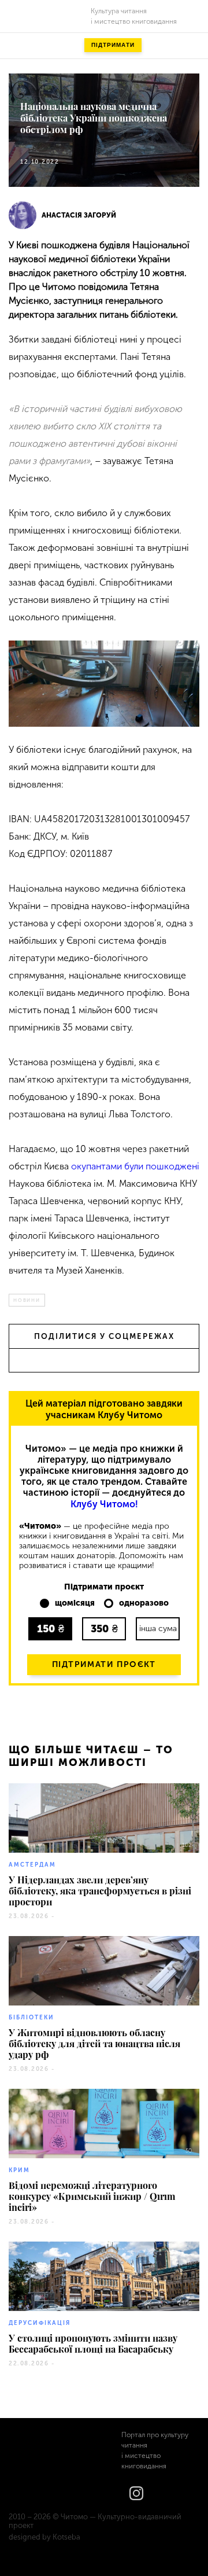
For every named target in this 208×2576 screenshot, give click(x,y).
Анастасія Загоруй (79, 215)
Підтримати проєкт (104, 1664)
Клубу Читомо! (104, 1504)
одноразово (144, 1603)
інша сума (158, 1629)
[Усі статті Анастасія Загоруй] (23, 215)
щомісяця (75, 1603)
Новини (27, 1300)
